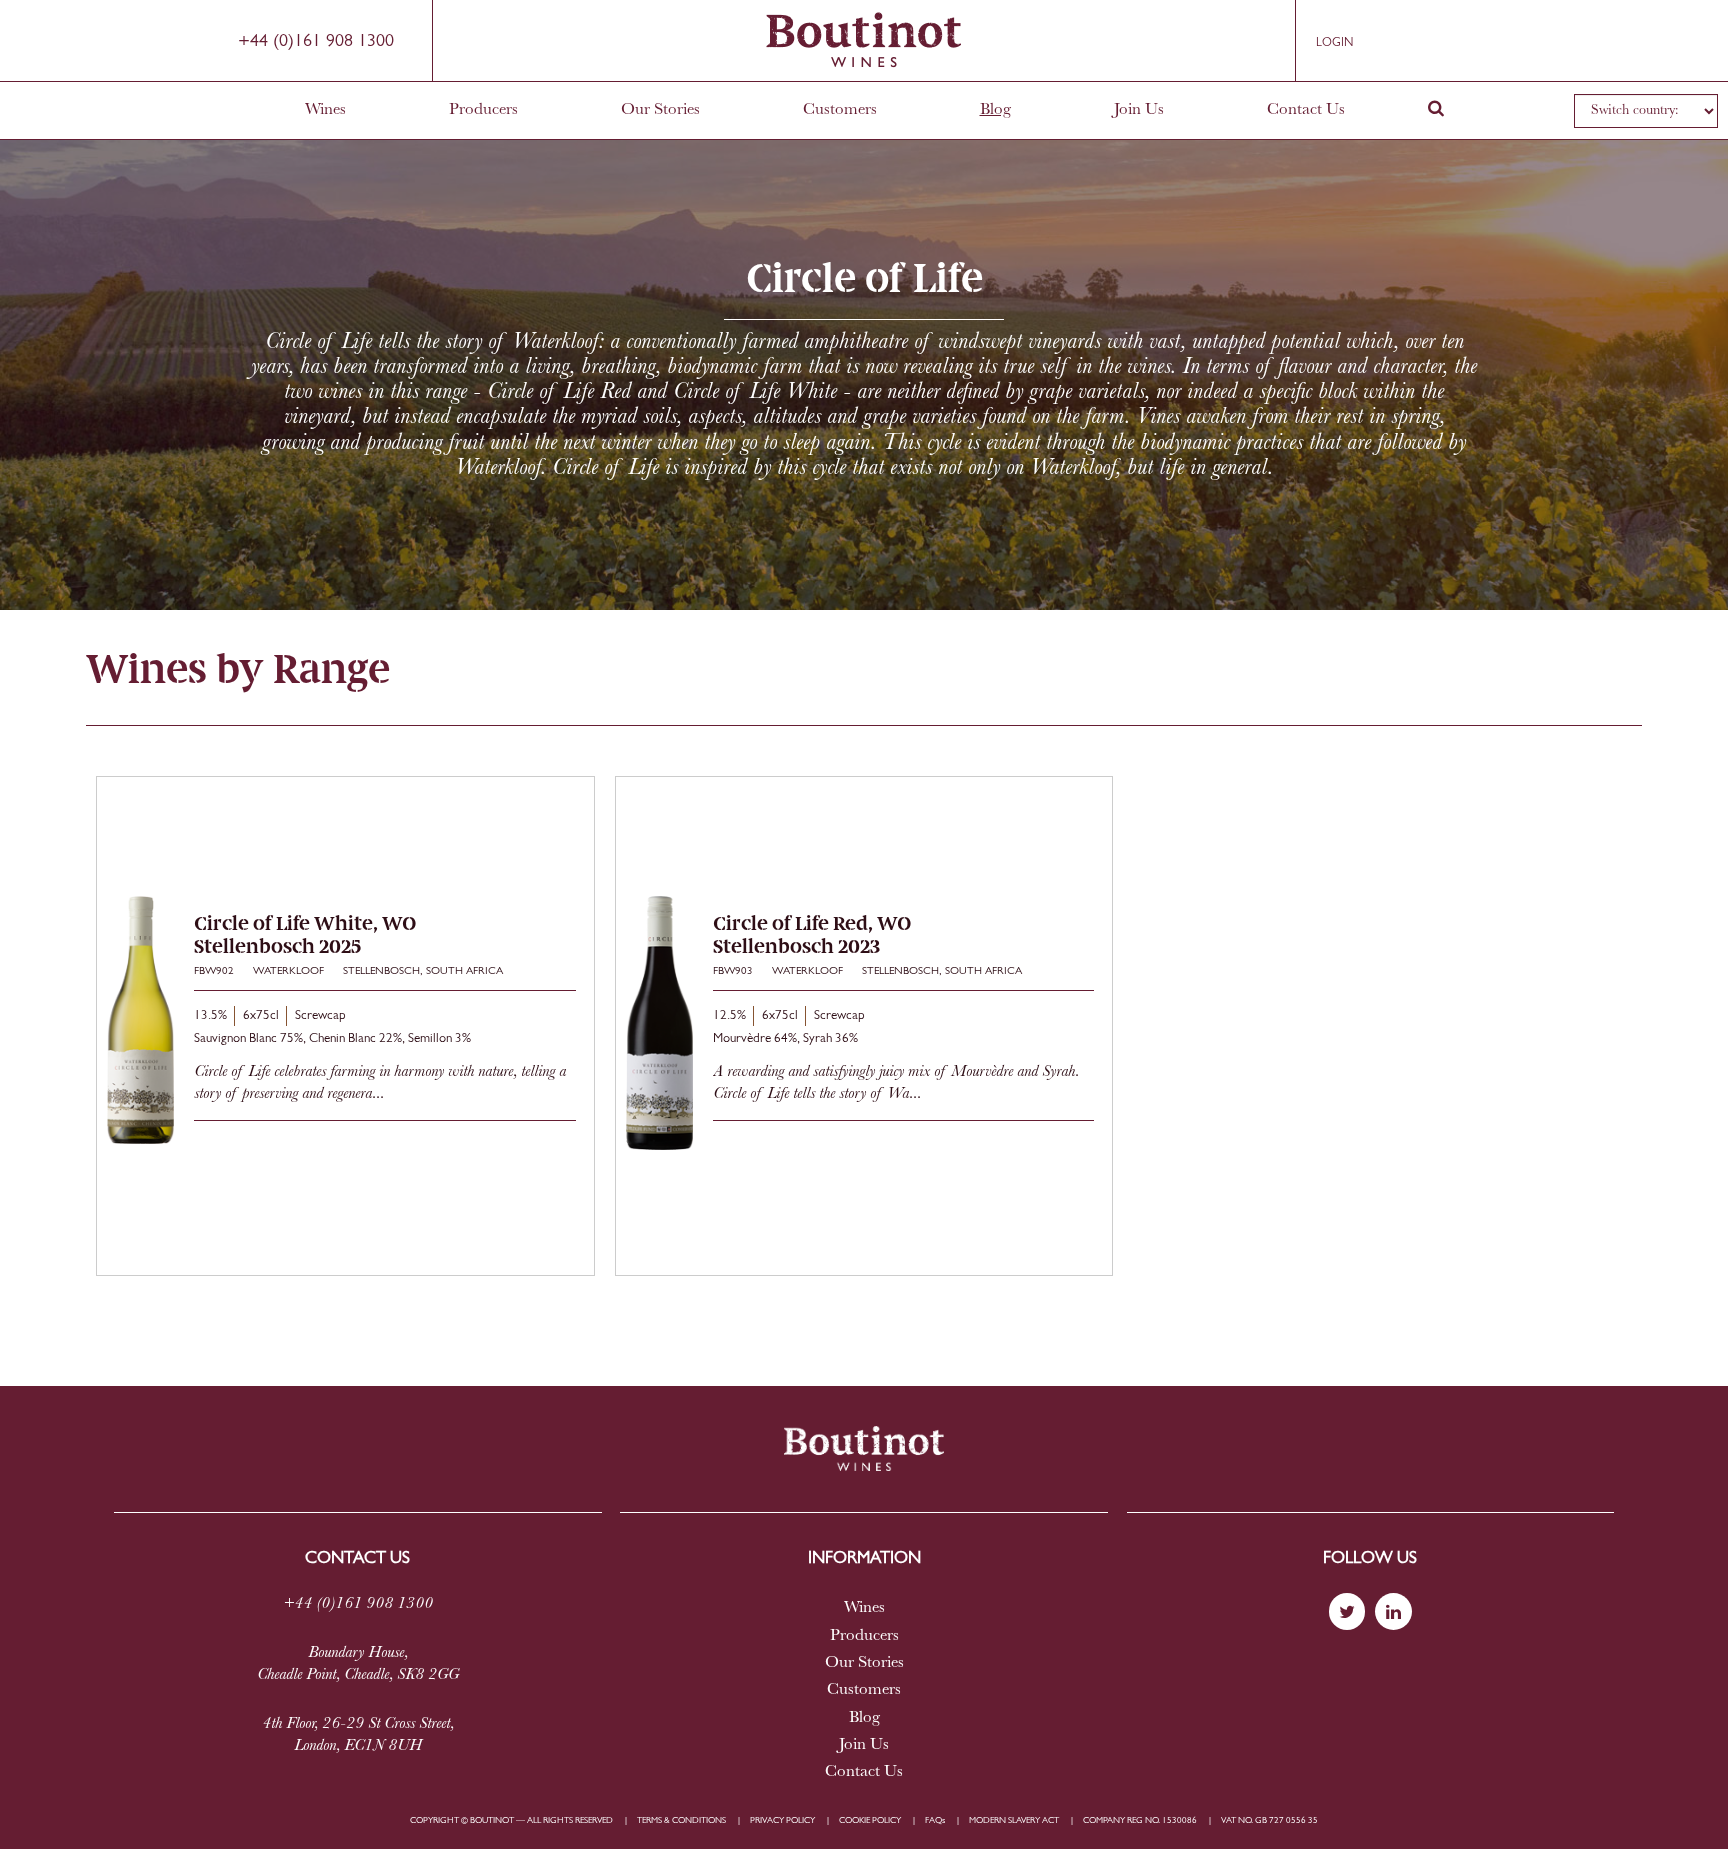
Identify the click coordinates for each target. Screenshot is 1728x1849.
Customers (840, 110)
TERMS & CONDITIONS (681, 1820)
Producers (483, 110)
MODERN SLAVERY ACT (1014, 1820)
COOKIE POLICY (870, 1820)
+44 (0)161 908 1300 (316, 42)
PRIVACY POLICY (782, 1820)
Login (1334, 43)
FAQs (935, 1820)
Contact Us (1306, 110)
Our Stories (660, 110)
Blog (995, 110)
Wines (325, 110)
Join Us (1139, 110)
